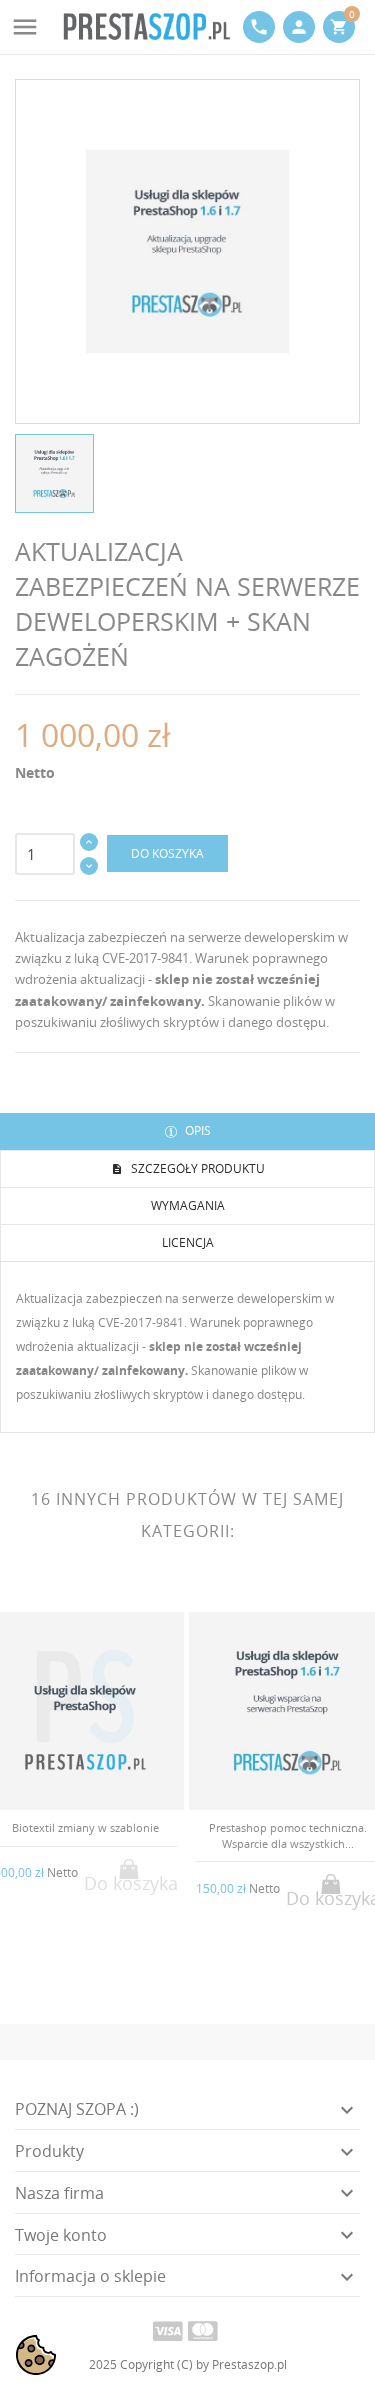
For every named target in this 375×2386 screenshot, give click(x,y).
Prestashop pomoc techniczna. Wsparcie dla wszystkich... (288, 1835)
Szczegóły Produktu (196, 1168)
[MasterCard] (203, 2330)
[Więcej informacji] (102, 1970)
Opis (196, 1130)
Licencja (188, 1242)
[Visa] (168, 2330)
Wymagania (188, 1205)
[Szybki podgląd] (69, 1969)
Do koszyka (167, 853)
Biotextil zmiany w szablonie (85, 1827)
